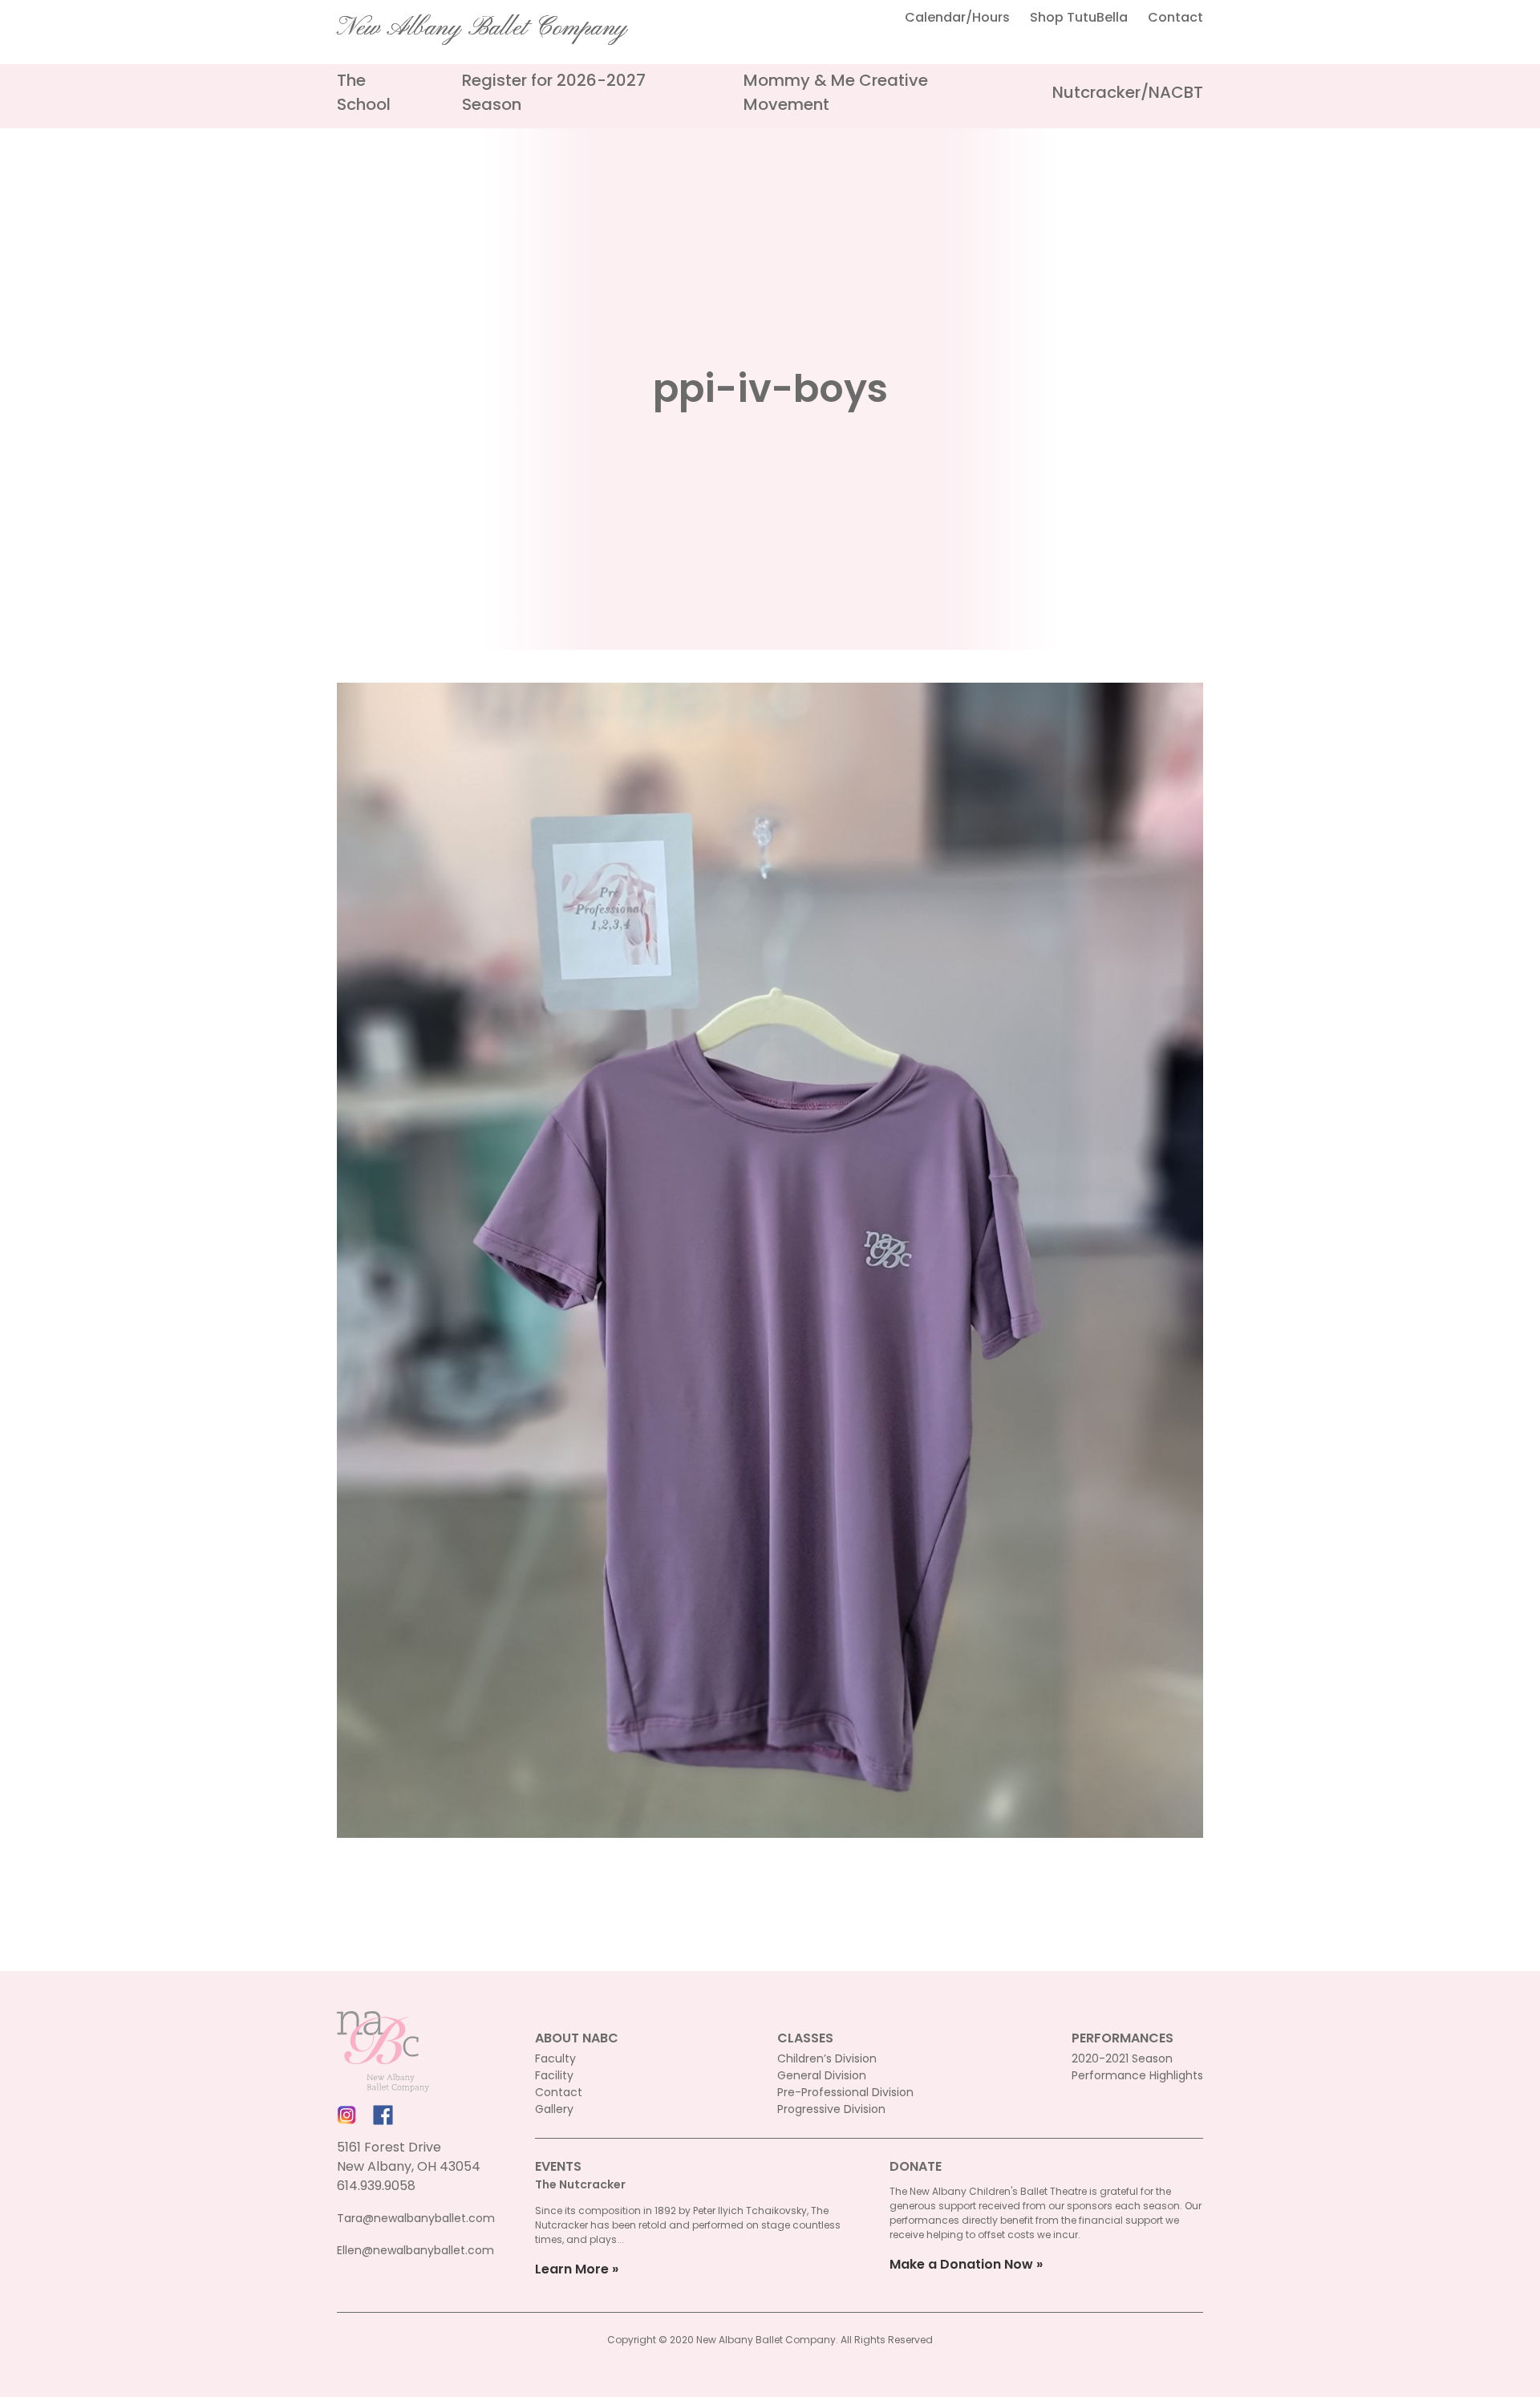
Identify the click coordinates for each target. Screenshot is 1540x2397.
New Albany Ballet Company (482, 28)
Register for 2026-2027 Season (554, 92)
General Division (822, 2075)
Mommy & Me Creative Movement (836, 92)
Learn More (572, 2269)
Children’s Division (827, 2058)
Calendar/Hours (957, 17)
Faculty (555, 2058)
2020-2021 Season (1122, 2058)
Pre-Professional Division (845, 2092)
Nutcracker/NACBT (1128, 92)
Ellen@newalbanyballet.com (415, 2250)
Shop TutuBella (1079, 17)
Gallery (554, 2109)
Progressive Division (831, 2109)
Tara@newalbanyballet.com (416, 2218)
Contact (1175, 17)
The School (364, 92)
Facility (554, 2075)
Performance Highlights (1137, 2075)
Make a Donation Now (961, 2264)
